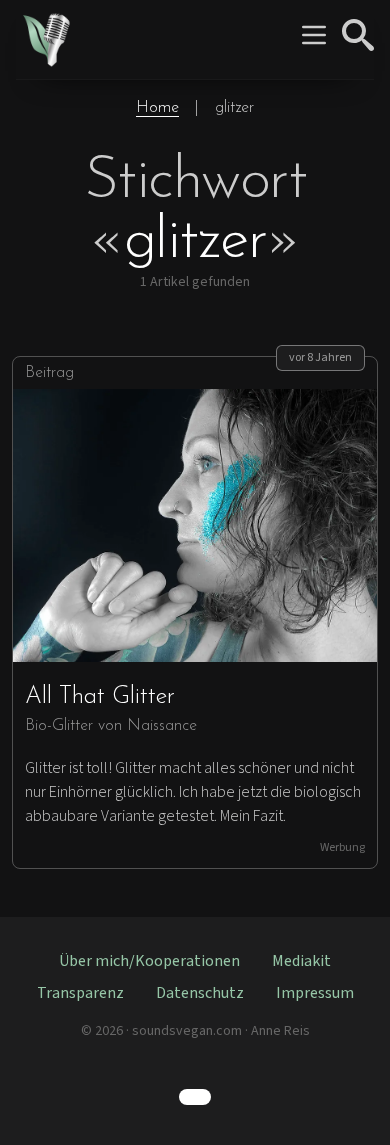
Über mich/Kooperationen (149, 961)
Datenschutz (200, 993)
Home (157, 108)
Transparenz (80, 993)
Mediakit (301, 961)
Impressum (315, 993)
